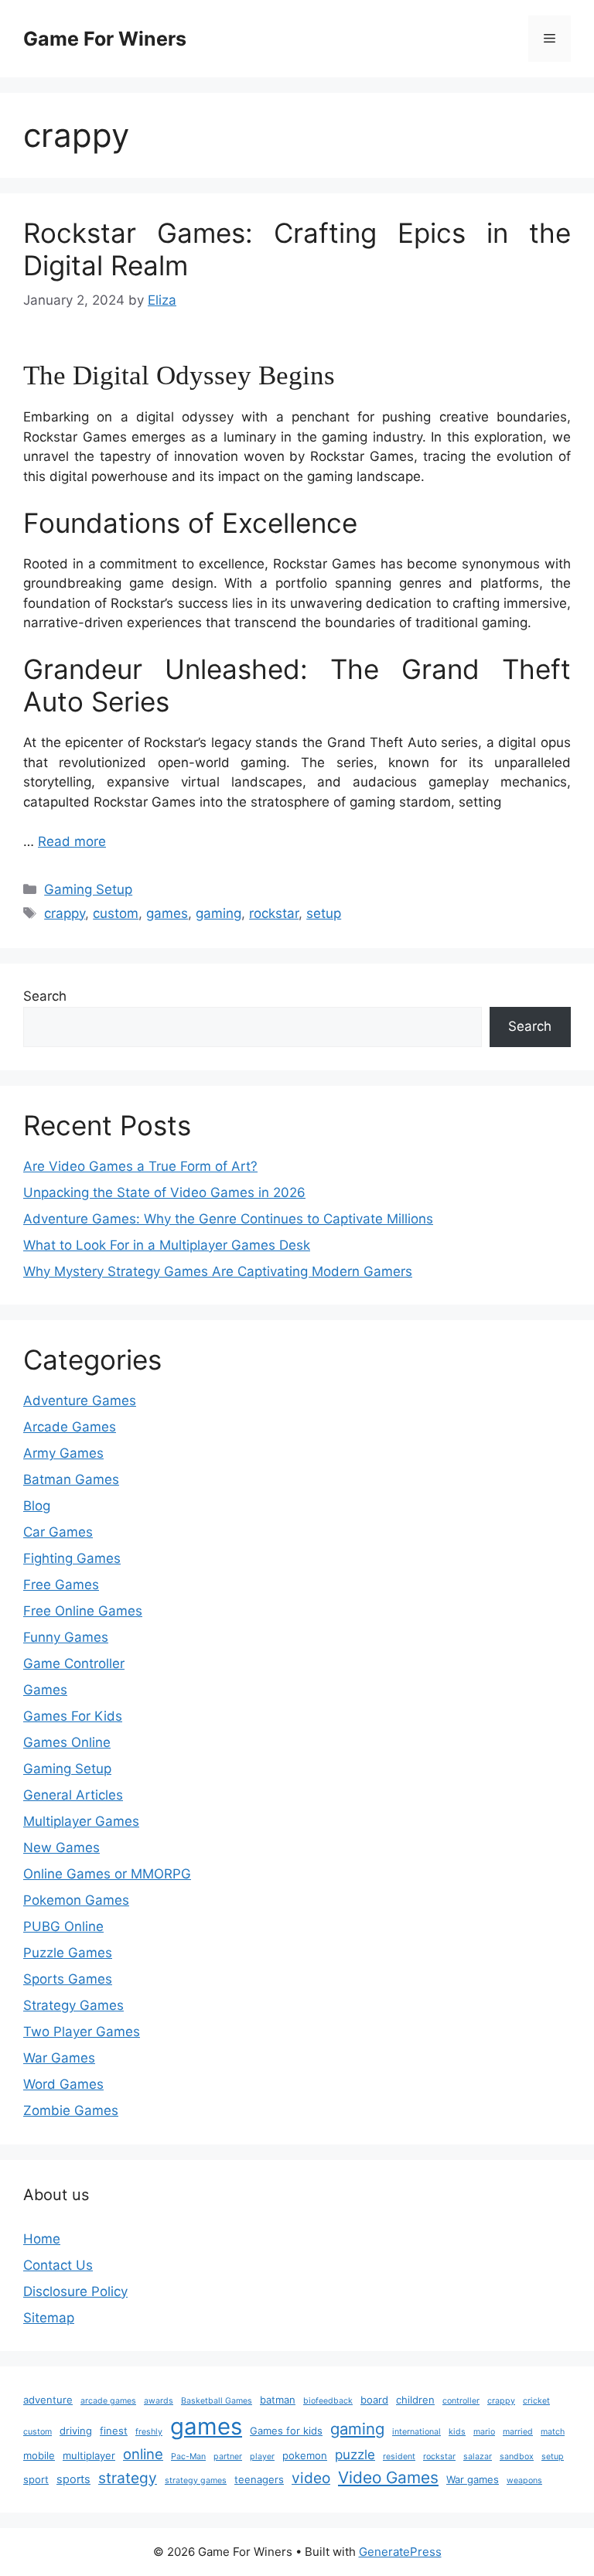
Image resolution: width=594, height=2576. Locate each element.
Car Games (58, 1532)
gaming (218, 913)
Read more (72, 841)
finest (114, 2431)
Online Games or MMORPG (107, 1874)
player (262, 2457)
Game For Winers (105, 39)
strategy (128, 2478)
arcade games (108, 2401)
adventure (48, 2400)
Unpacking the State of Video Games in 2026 (164, 1192)
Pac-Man (188, 2457)
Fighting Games (72, 1558)
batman (278, 2400)
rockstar (274, 913)
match (553, 2432)
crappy (65, 913)
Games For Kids (73, 1716)
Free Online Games (83, 1611)
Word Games (63, 2084)
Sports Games (68, 1979)
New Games (61, 1848)
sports (73, 2479)
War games (473, 2479)
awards (159, 2401)
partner (228, 2457)
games (167, 913)
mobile (39, 2455)
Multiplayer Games (81, 1821)
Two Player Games (82, 2032)
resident (399, 2457)
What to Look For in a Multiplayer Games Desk (167, 1245)
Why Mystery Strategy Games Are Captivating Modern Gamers (218, 1271)
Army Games (63, 1453)
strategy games (196, 2480)
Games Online (67, 1742)
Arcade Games (70, 1427)
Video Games (388, 2477)
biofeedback (328, 2401)
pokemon (305, 2455)
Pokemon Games (76, 1900)
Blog (37, 1506)
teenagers (259, 2479)
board (374, 2400)
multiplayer (89, 2455)
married (518, 2432)
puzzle (355, 2455)
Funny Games (66, 1637)
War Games (59, 2058)
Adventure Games (80, 1401)
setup (324, 913)
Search (45, 996)
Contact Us (58, 2265)
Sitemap (49, 2318)
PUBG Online (63, 1926)
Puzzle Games (68, 1953)
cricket (536, 2401)
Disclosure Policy (75, 2291)
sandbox (517, 2457)
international (416, 2432)
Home (42, 2239)
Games (45, 1690)
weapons (524, 2480)
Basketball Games (217, 2401)
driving (76, 2431)
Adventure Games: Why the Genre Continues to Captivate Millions (228, 1219)
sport (36, 2479)
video (311, 2478)
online (143, 2454)
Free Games (61, 1585)
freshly (149, 2432)
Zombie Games (71, 2110)
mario (484, 2432)
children (415, 2400)
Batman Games (71, 1479)
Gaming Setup (88, 889)
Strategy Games (73, 2005)
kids (457, 2432)
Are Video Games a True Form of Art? (140, 1166)
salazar (478, 2457)
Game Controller (74, 1663)
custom (116, 913)
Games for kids (286, 2431)
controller (461, 2401)
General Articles (73, 1795)
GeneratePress (400, 2552)
